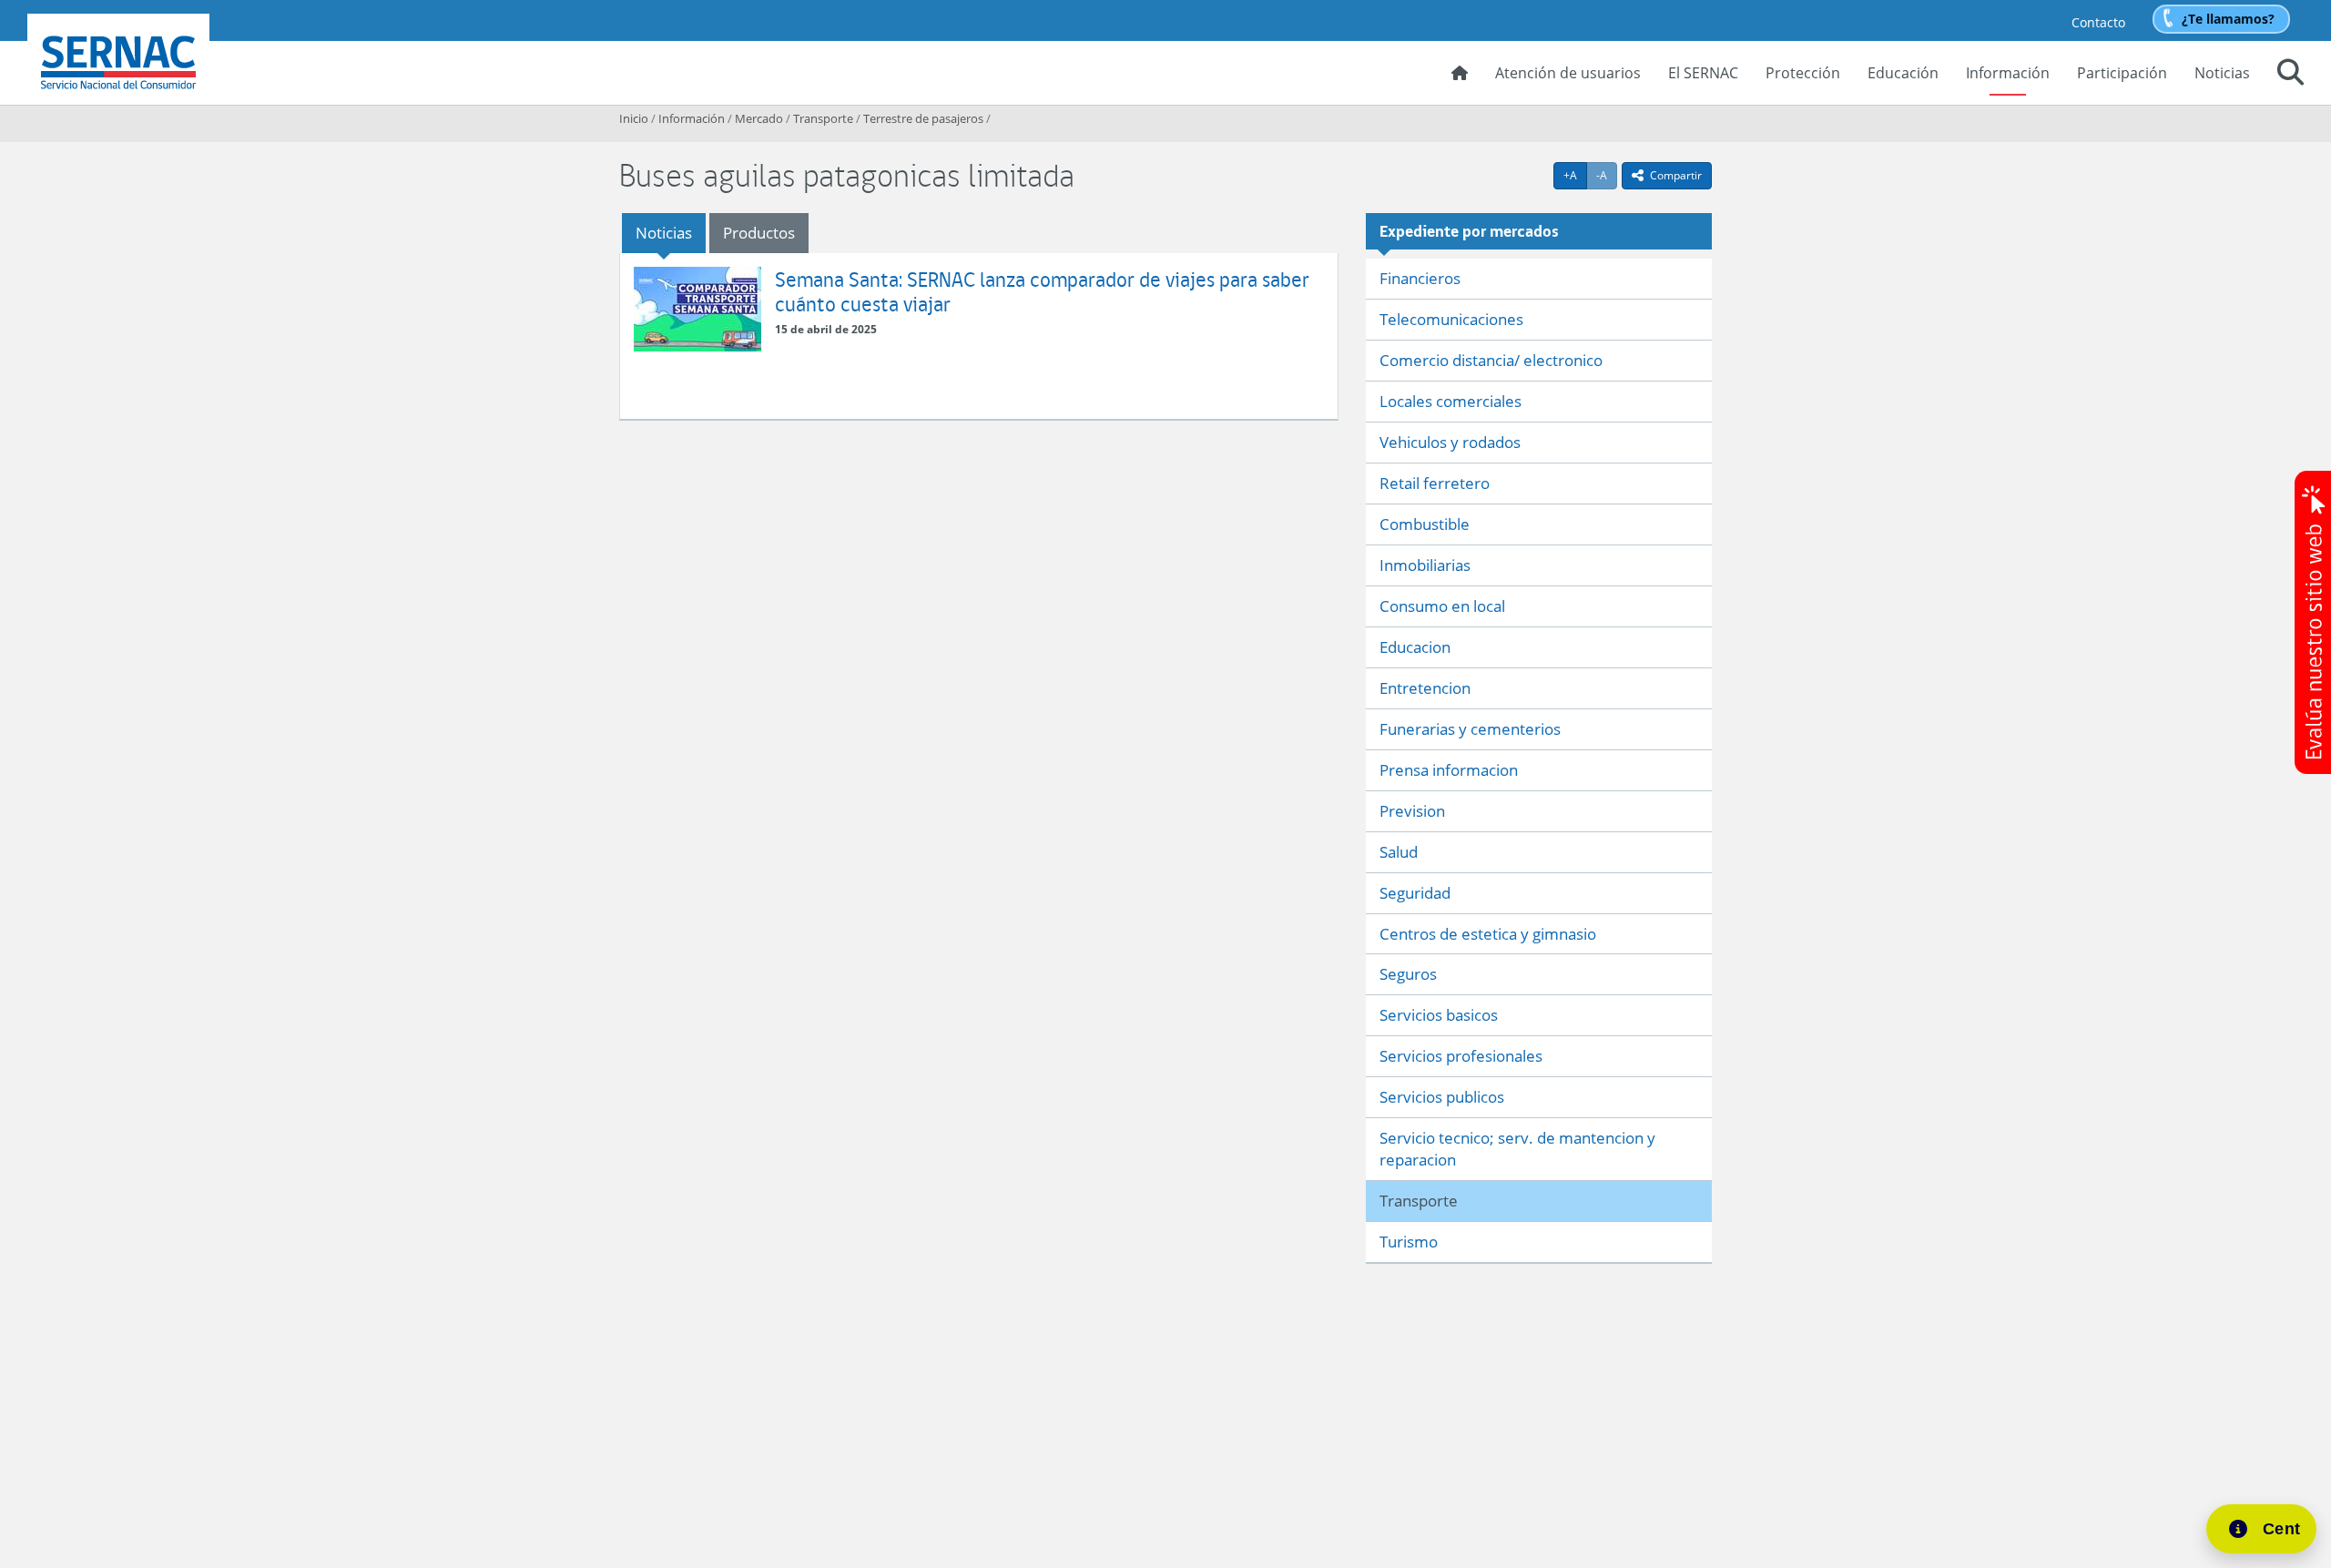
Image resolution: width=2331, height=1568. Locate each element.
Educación (1903, 73)
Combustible (1425, 524)
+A (1575, 175)
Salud (1399, 852)
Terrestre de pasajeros (923, 118)
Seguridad (1415, 893)
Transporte (823, 118)
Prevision (1412, 811)
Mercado (759, 118)
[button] (2290, 75)
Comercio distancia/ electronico (1491, 360)
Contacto (2098, 22)
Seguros (1408, 974)
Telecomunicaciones (1451, 319)
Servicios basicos (1439, 1015)
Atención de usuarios (1568, 73)
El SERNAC (1703, 73)
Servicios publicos (1442, 1097)
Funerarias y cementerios (1470, 729)
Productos (759, 233)
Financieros (1420, 278)
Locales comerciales (1451, 401)
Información (2008, 73)
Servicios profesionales (1461, 1056)
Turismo (1409, 1242)
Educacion (1415, 647)
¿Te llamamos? (2228, 19)
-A (1607, 175)
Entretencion (1425, 688)
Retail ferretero (1435, 483)
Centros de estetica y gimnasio (1488, 934)
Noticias (2222, 73)
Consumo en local (1442, 606)
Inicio (634, 118)
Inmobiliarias (1425, 565)
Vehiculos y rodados (1450, 442)
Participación (2122, 73)
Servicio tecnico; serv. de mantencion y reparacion (1517, 1149)
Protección (1803, 73)
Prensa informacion (1449, 770)
